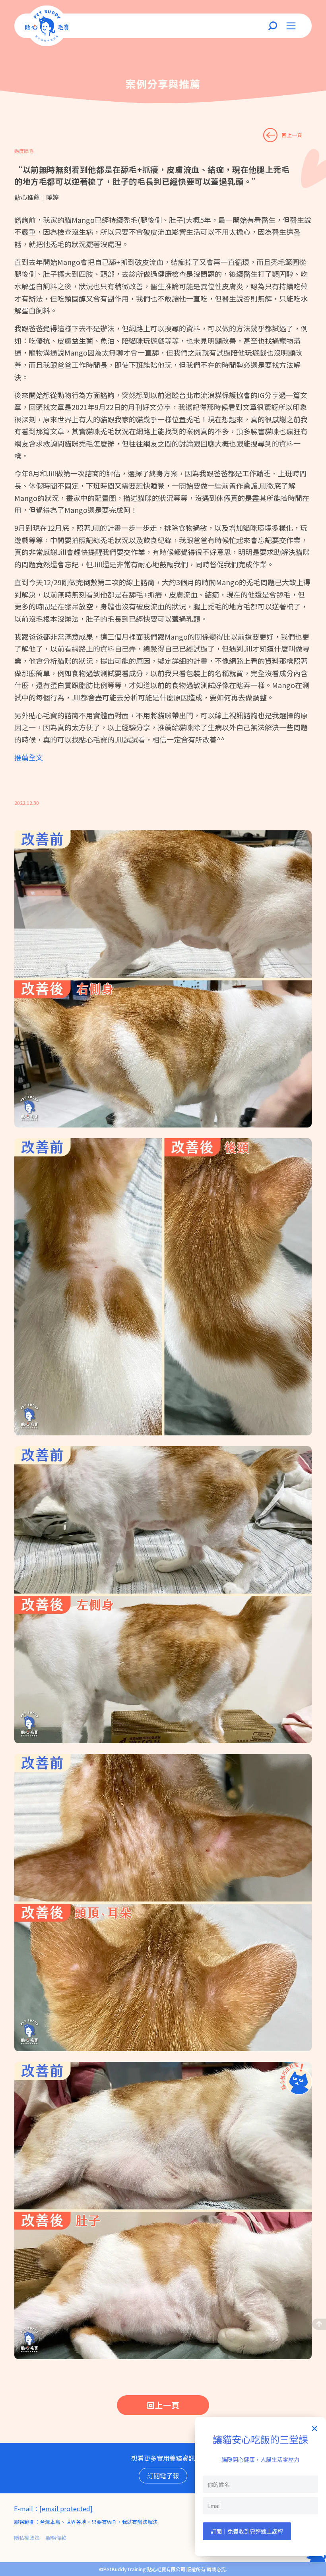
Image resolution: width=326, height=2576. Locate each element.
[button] (314, 2429)
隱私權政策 (27, 2538)
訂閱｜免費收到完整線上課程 (247, 2531)
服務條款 (56, 2538)
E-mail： (27, 2508)
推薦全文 (29, 757)
